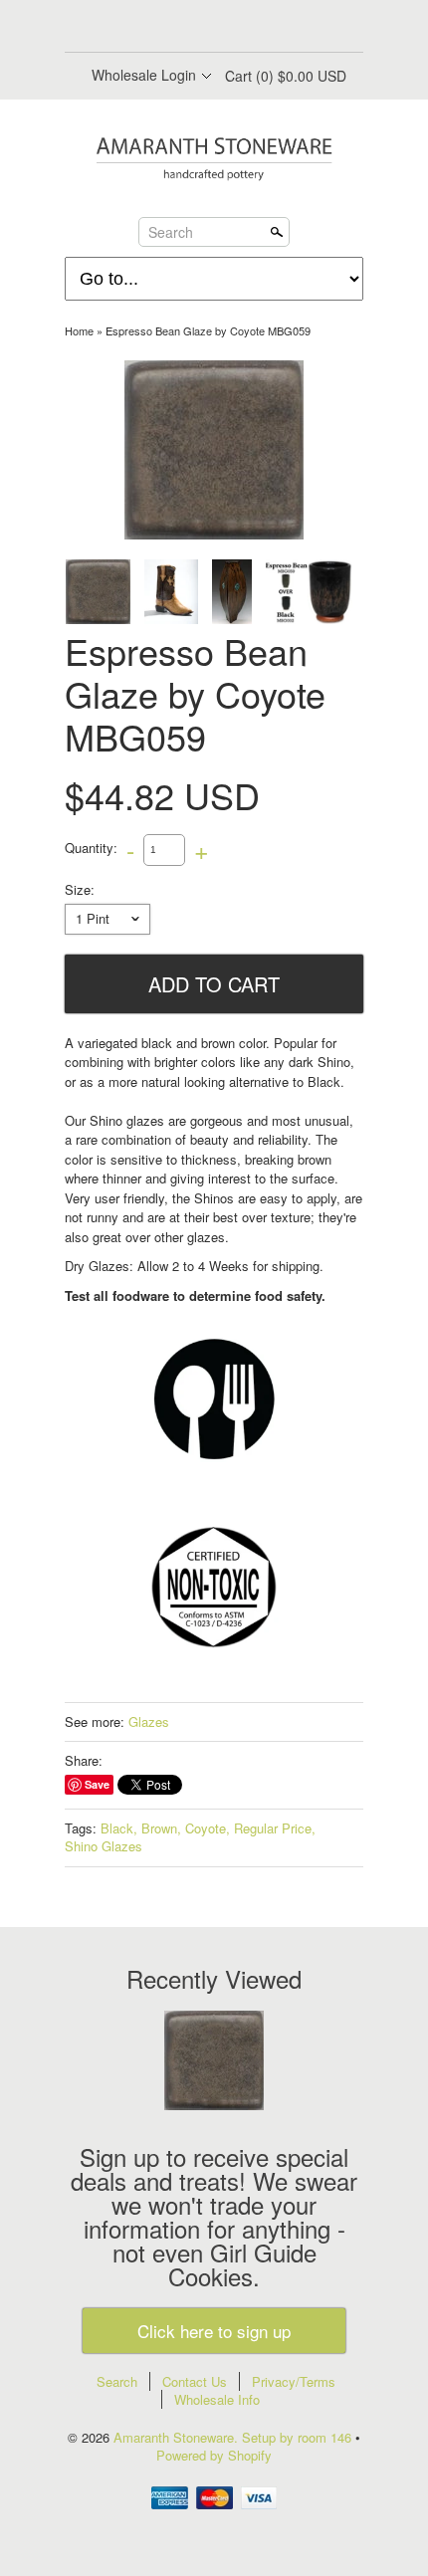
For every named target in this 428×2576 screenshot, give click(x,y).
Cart (286, 76)
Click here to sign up (214, 2331)
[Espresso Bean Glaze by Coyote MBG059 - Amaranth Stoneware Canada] (171, 592)
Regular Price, (275, 1828)
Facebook (162, 28)
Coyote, (208, 1828)
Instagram (264, 28)
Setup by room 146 (299, 2437)
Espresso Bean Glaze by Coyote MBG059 (208, 330)
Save (97, 1784)
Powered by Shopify (214, 2455)
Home (79, 330)
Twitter (196, 28)
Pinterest (230, 28)
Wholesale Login (144, 75)
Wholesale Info (217, 2399)
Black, (119, 1828)
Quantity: (91, 848)
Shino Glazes (104, 1846)
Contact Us (195, 2381)
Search (171, 231)
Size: (80, 890)
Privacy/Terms (294, 2381)
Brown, (161, 1828)
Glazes (149, 1721)
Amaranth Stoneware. (178, 2437)
